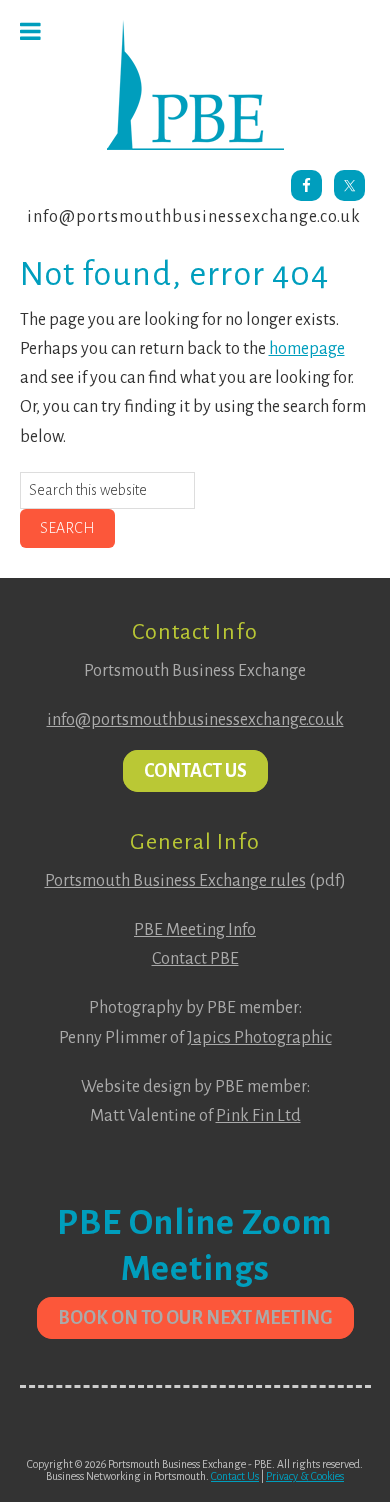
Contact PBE (195, 959)
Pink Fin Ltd (258, 1116)
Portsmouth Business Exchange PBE (195, 85)
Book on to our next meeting (195, 1318)
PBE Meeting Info (195, 930)
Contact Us (195, 771)
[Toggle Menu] (30, 31)
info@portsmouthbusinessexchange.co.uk (194, 217)
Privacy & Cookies (305, 1476)
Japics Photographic (259, 1038)
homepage (307, 349)
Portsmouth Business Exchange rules (175, 881)
